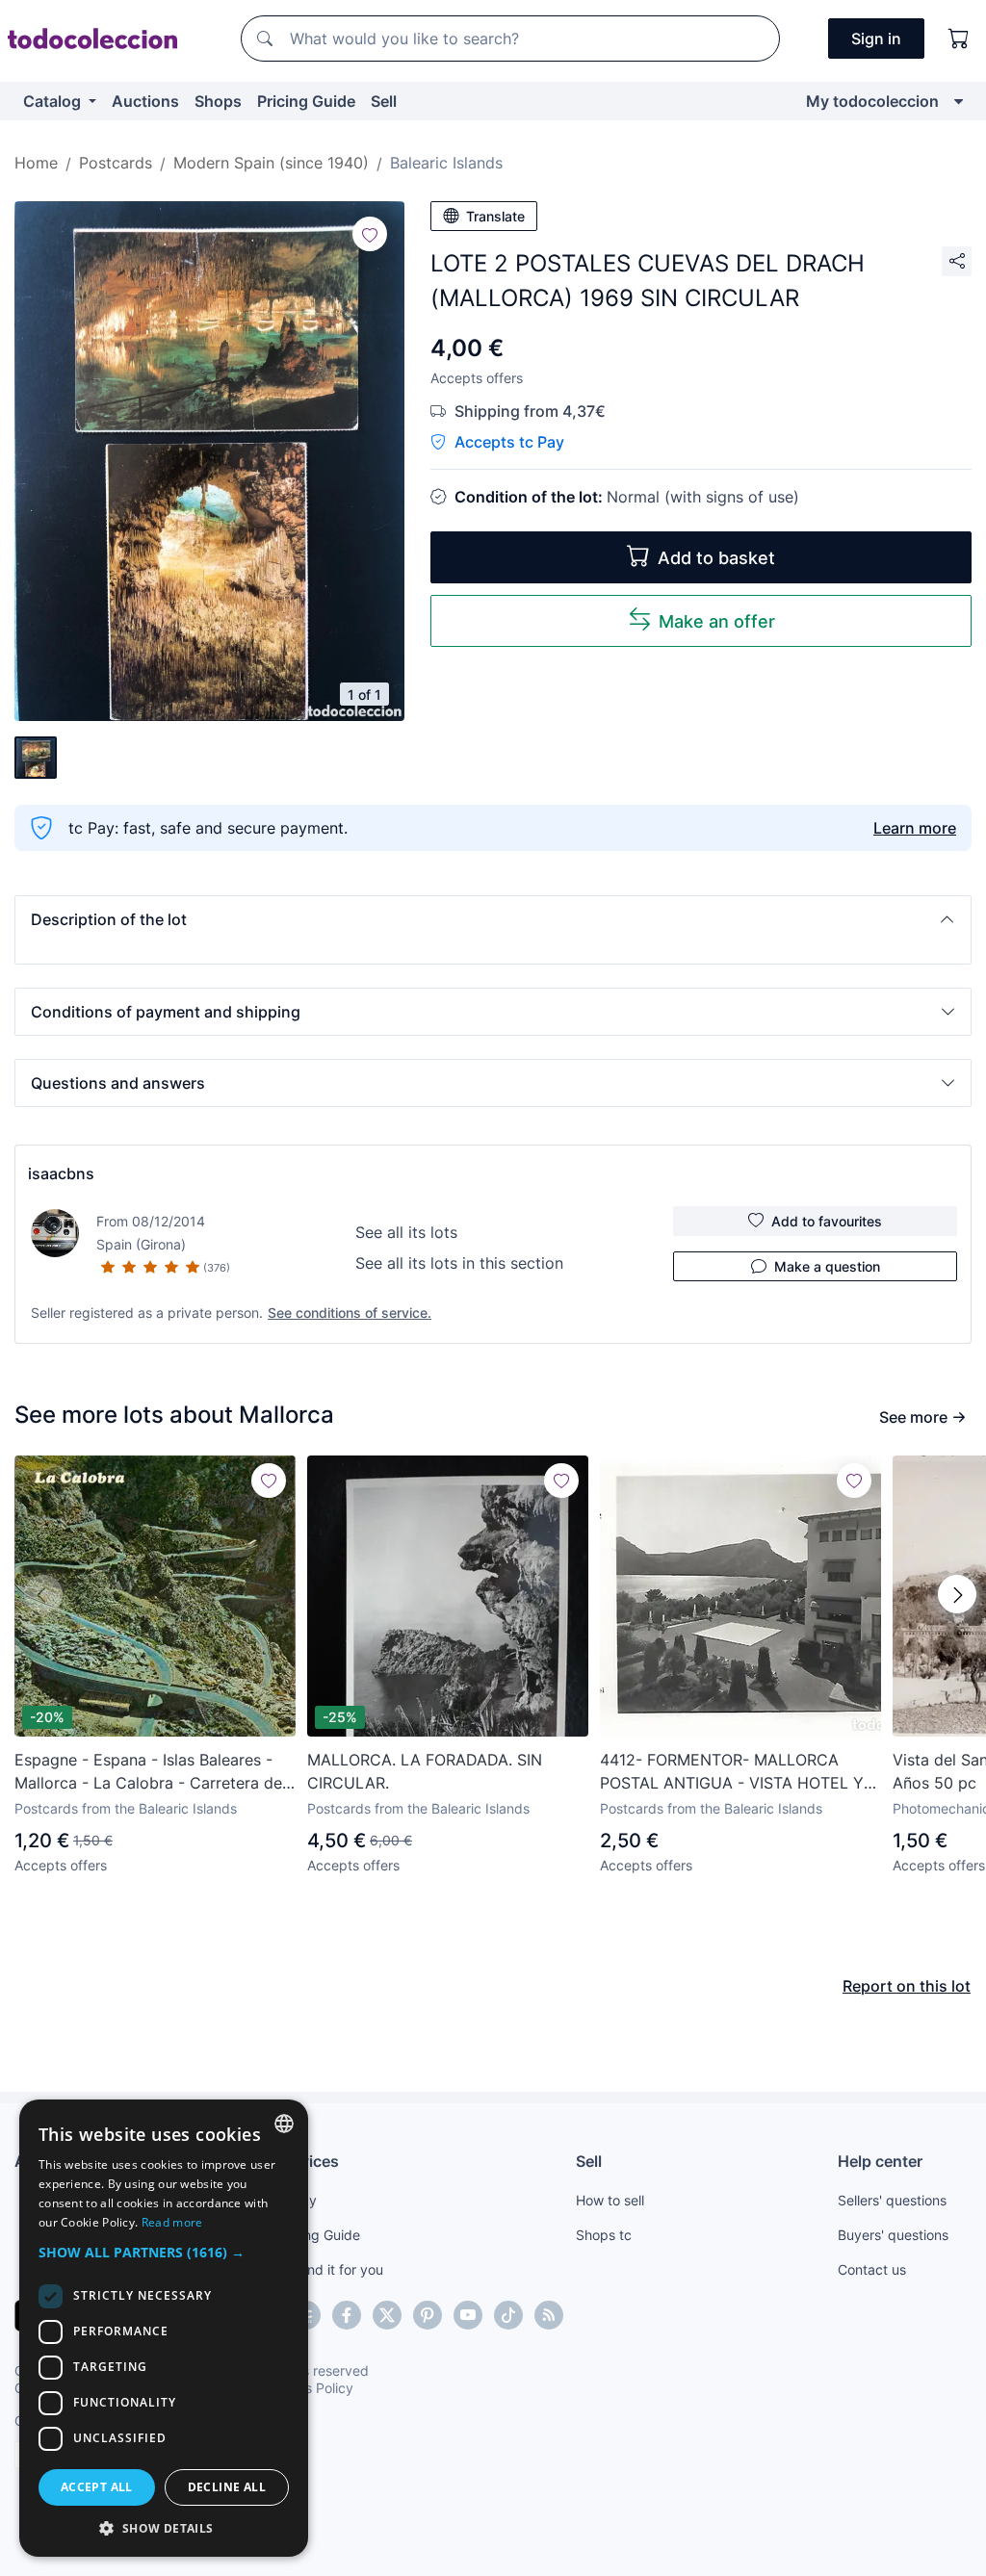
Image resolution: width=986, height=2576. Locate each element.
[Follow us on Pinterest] (428, 2315)
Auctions (145, 101)
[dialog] (164, 2328)
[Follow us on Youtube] (468, 2315)
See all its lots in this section (459, 1263)
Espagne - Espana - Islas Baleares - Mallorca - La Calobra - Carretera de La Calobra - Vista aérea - (148, 1772)
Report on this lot (907, 1986)
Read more (172, 2222)
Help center (880, 2161)
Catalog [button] (54, 101)
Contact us (872, 2269)
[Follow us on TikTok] (508, 2315)
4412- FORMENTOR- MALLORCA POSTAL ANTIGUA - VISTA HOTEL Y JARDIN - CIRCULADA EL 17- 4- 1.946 (738, 1772)
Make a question (827, 1266)
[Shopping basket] (959, 39)
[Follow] (370, 234)
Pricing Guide (306, 101)
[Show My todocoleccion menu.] (959, 101)
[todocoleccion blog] (549, 2315)
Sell (384, 101)
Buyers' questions (893, 2235)
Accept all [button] (97, 2487)
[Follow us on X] (387, 2315)
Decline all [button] (227, 2487)
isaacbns (61, 1173)
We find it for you (330, 2269)
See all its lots (406, 1232)
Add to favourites (827, 1221)
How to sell (610, 2200)
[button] (493, 919)
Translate (495, 216)
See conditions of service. (350, 1313)
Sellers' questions (892, 2200)
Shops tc (604, 2235)
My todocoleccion (872, 101)
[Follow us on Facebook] (347, 2315)
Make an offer (717, 621)
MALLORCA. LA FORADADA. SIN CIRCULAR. (425, 1771)
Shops (218, 101)
